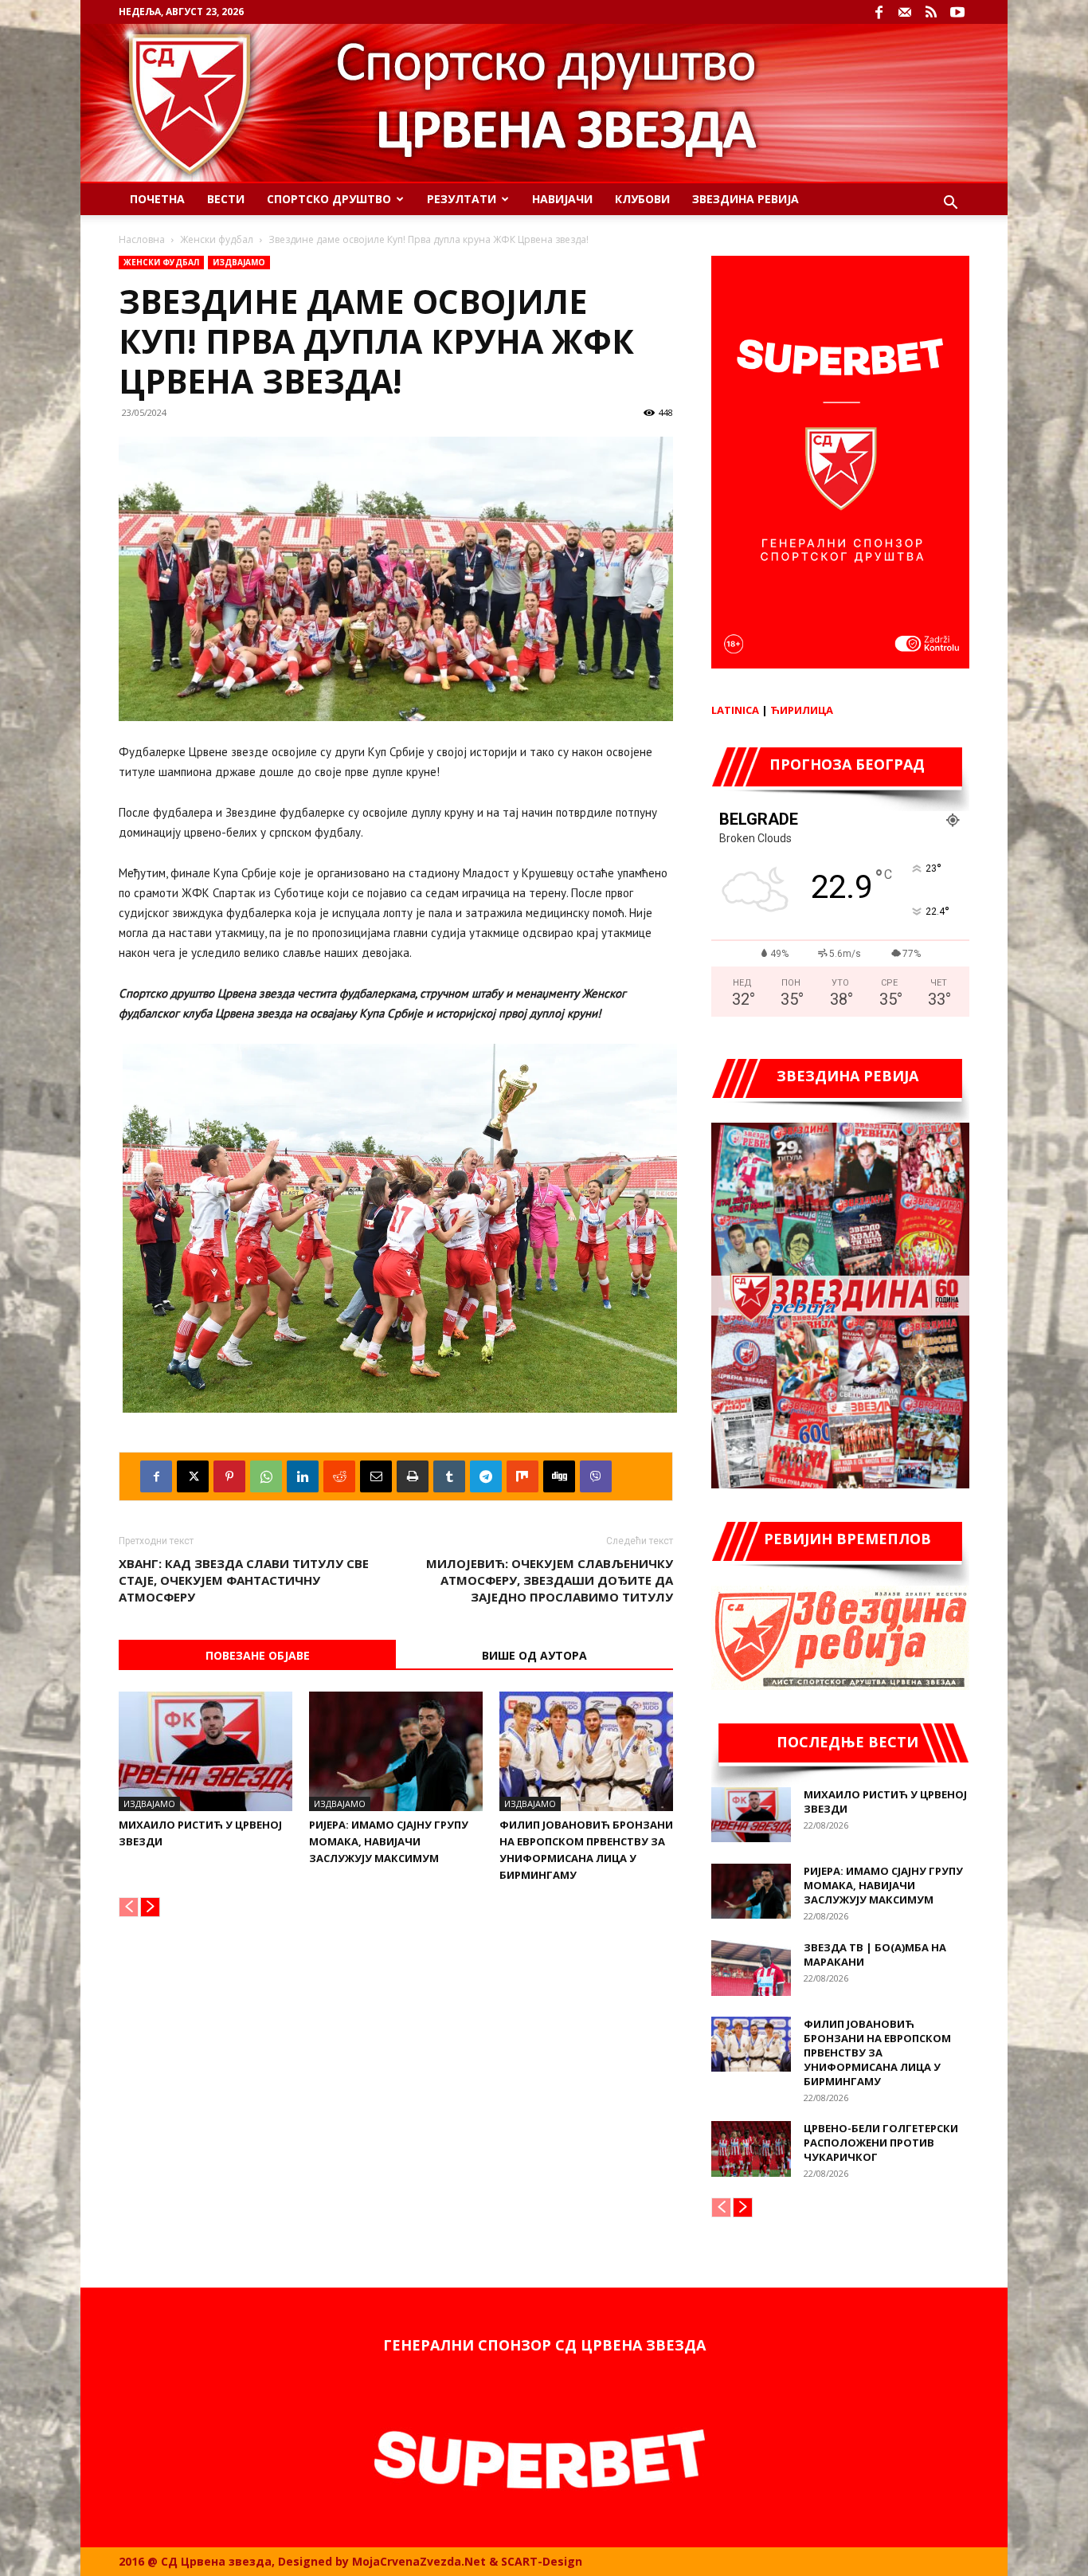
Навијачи (562, 199)
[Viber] (596, 1476)
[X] (193, 1476)
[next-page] (150, 1907)
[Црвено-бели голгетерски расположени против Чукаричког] (751, 2149)
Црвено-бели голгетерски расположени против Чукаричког (881, 2143)
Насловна (142, 239)
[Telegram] (486, 1476)
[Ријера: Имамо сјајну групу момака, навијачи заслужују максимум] (396, 1751)
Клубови (642, 199)
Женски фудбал (217, 239)
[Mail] (905, 12)
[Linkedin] (303, 1476)
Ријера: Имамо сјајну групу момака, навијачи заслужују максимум (389, 1841)
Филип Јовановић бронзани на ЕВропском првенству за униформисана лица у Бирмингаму (877, 2053)
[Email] (376, 1476)
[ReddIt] (339, 1476)
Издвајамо (239, 262)
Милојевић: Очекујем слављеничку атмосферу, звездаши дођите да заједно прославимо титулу (550, 1580)
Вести (226, 199)
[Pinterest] (229, 1476)
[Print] (413, 1476)
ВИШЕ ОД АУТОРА (534, 1655)
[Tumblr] (449, 1476)
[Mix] (522, 1476)
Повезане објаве (258, 1655)
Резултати (462, 199)
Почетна (157, 199)
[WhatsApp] (266, 1476)
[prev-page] (129, 1907)
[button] (950, 204)
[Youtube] (957, 12)
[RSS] (931, 12)
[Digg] (559, 1476)
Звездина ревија (746, 199)
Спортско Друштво (329, 199)
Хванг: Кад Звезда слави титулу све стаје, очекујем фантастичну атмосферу (244, 1580)
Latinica (735, 710)
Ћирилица (802, 710)
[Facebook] (879, 12)
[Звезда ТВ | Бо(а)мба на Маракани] (751, 1968)
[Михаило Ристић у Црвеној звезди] (205, 1751)
